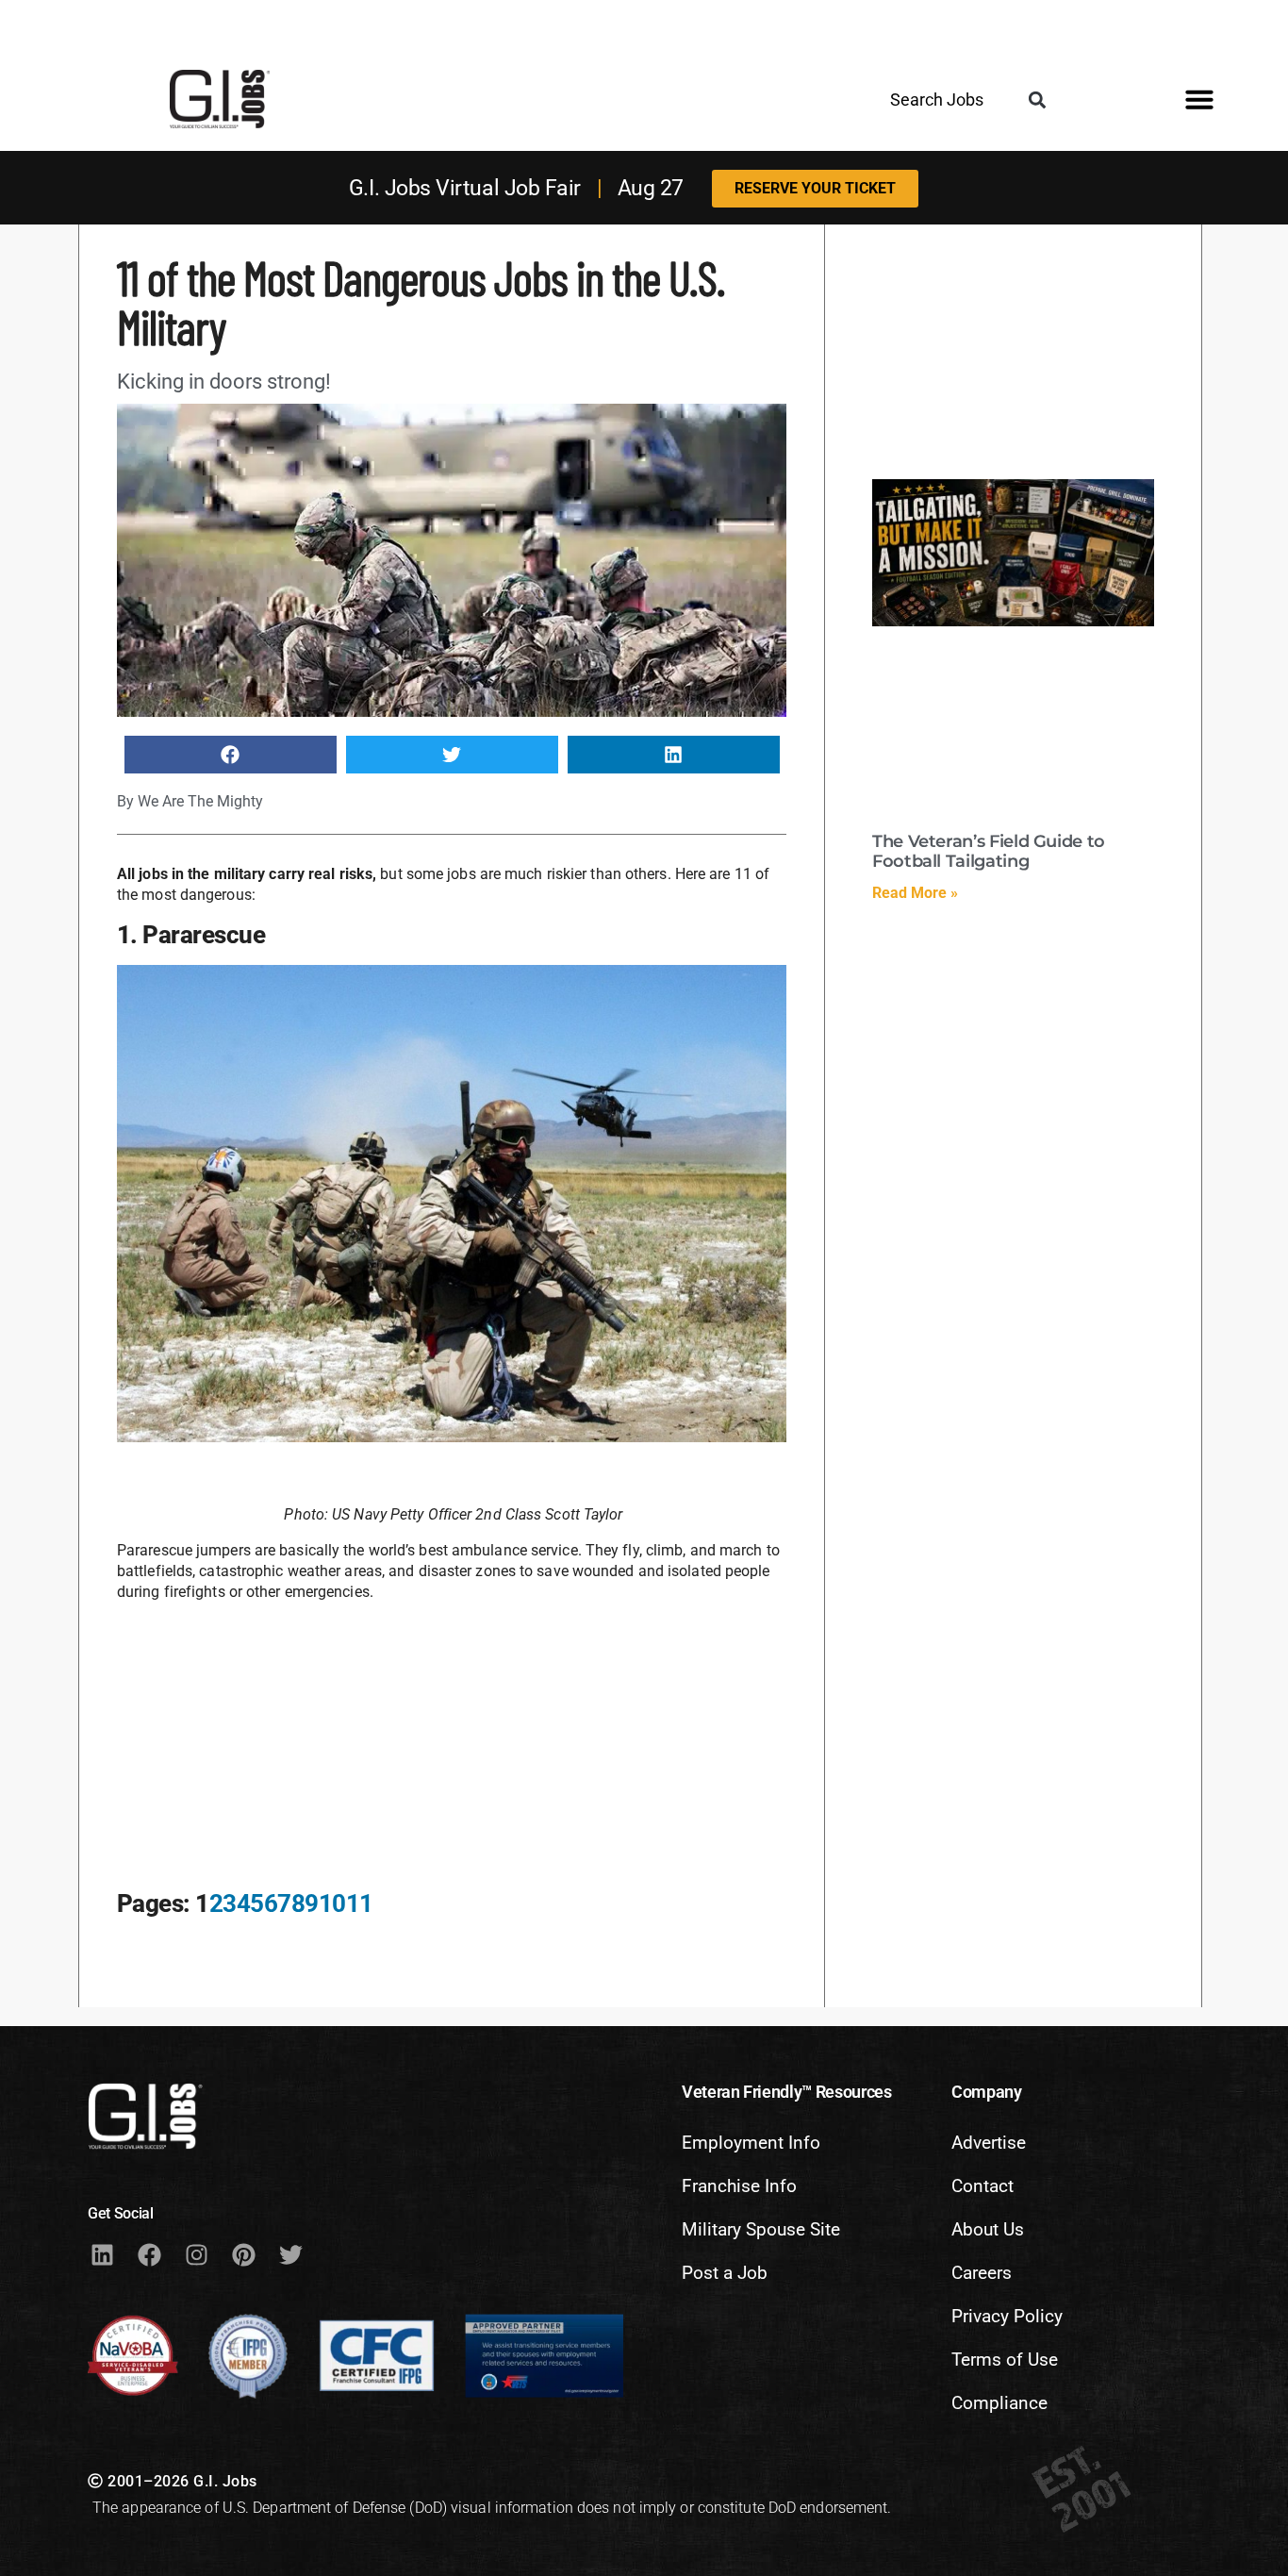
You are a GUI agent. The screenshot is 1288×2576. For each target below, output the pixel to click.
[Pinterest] (243, 2254)
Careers (982, 2273)
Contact (983, 2186)
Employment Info (751, 2143)
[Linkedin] (102, 2254)
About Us (988, 2229)
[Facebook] (149, 2254)
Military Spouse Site (761, 2229)
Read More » (915, 893)
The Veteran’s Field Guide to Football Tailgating (989, 852)
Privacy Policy (1007, 2316)
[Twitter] (290, 2254)
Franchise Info (739, 2186)
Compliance (999, 2403)
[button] (1037, 100)
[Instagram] (196, 2254)
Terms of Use (1005, 2360)
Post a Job (725, 2273)
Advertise (989, 2143)
